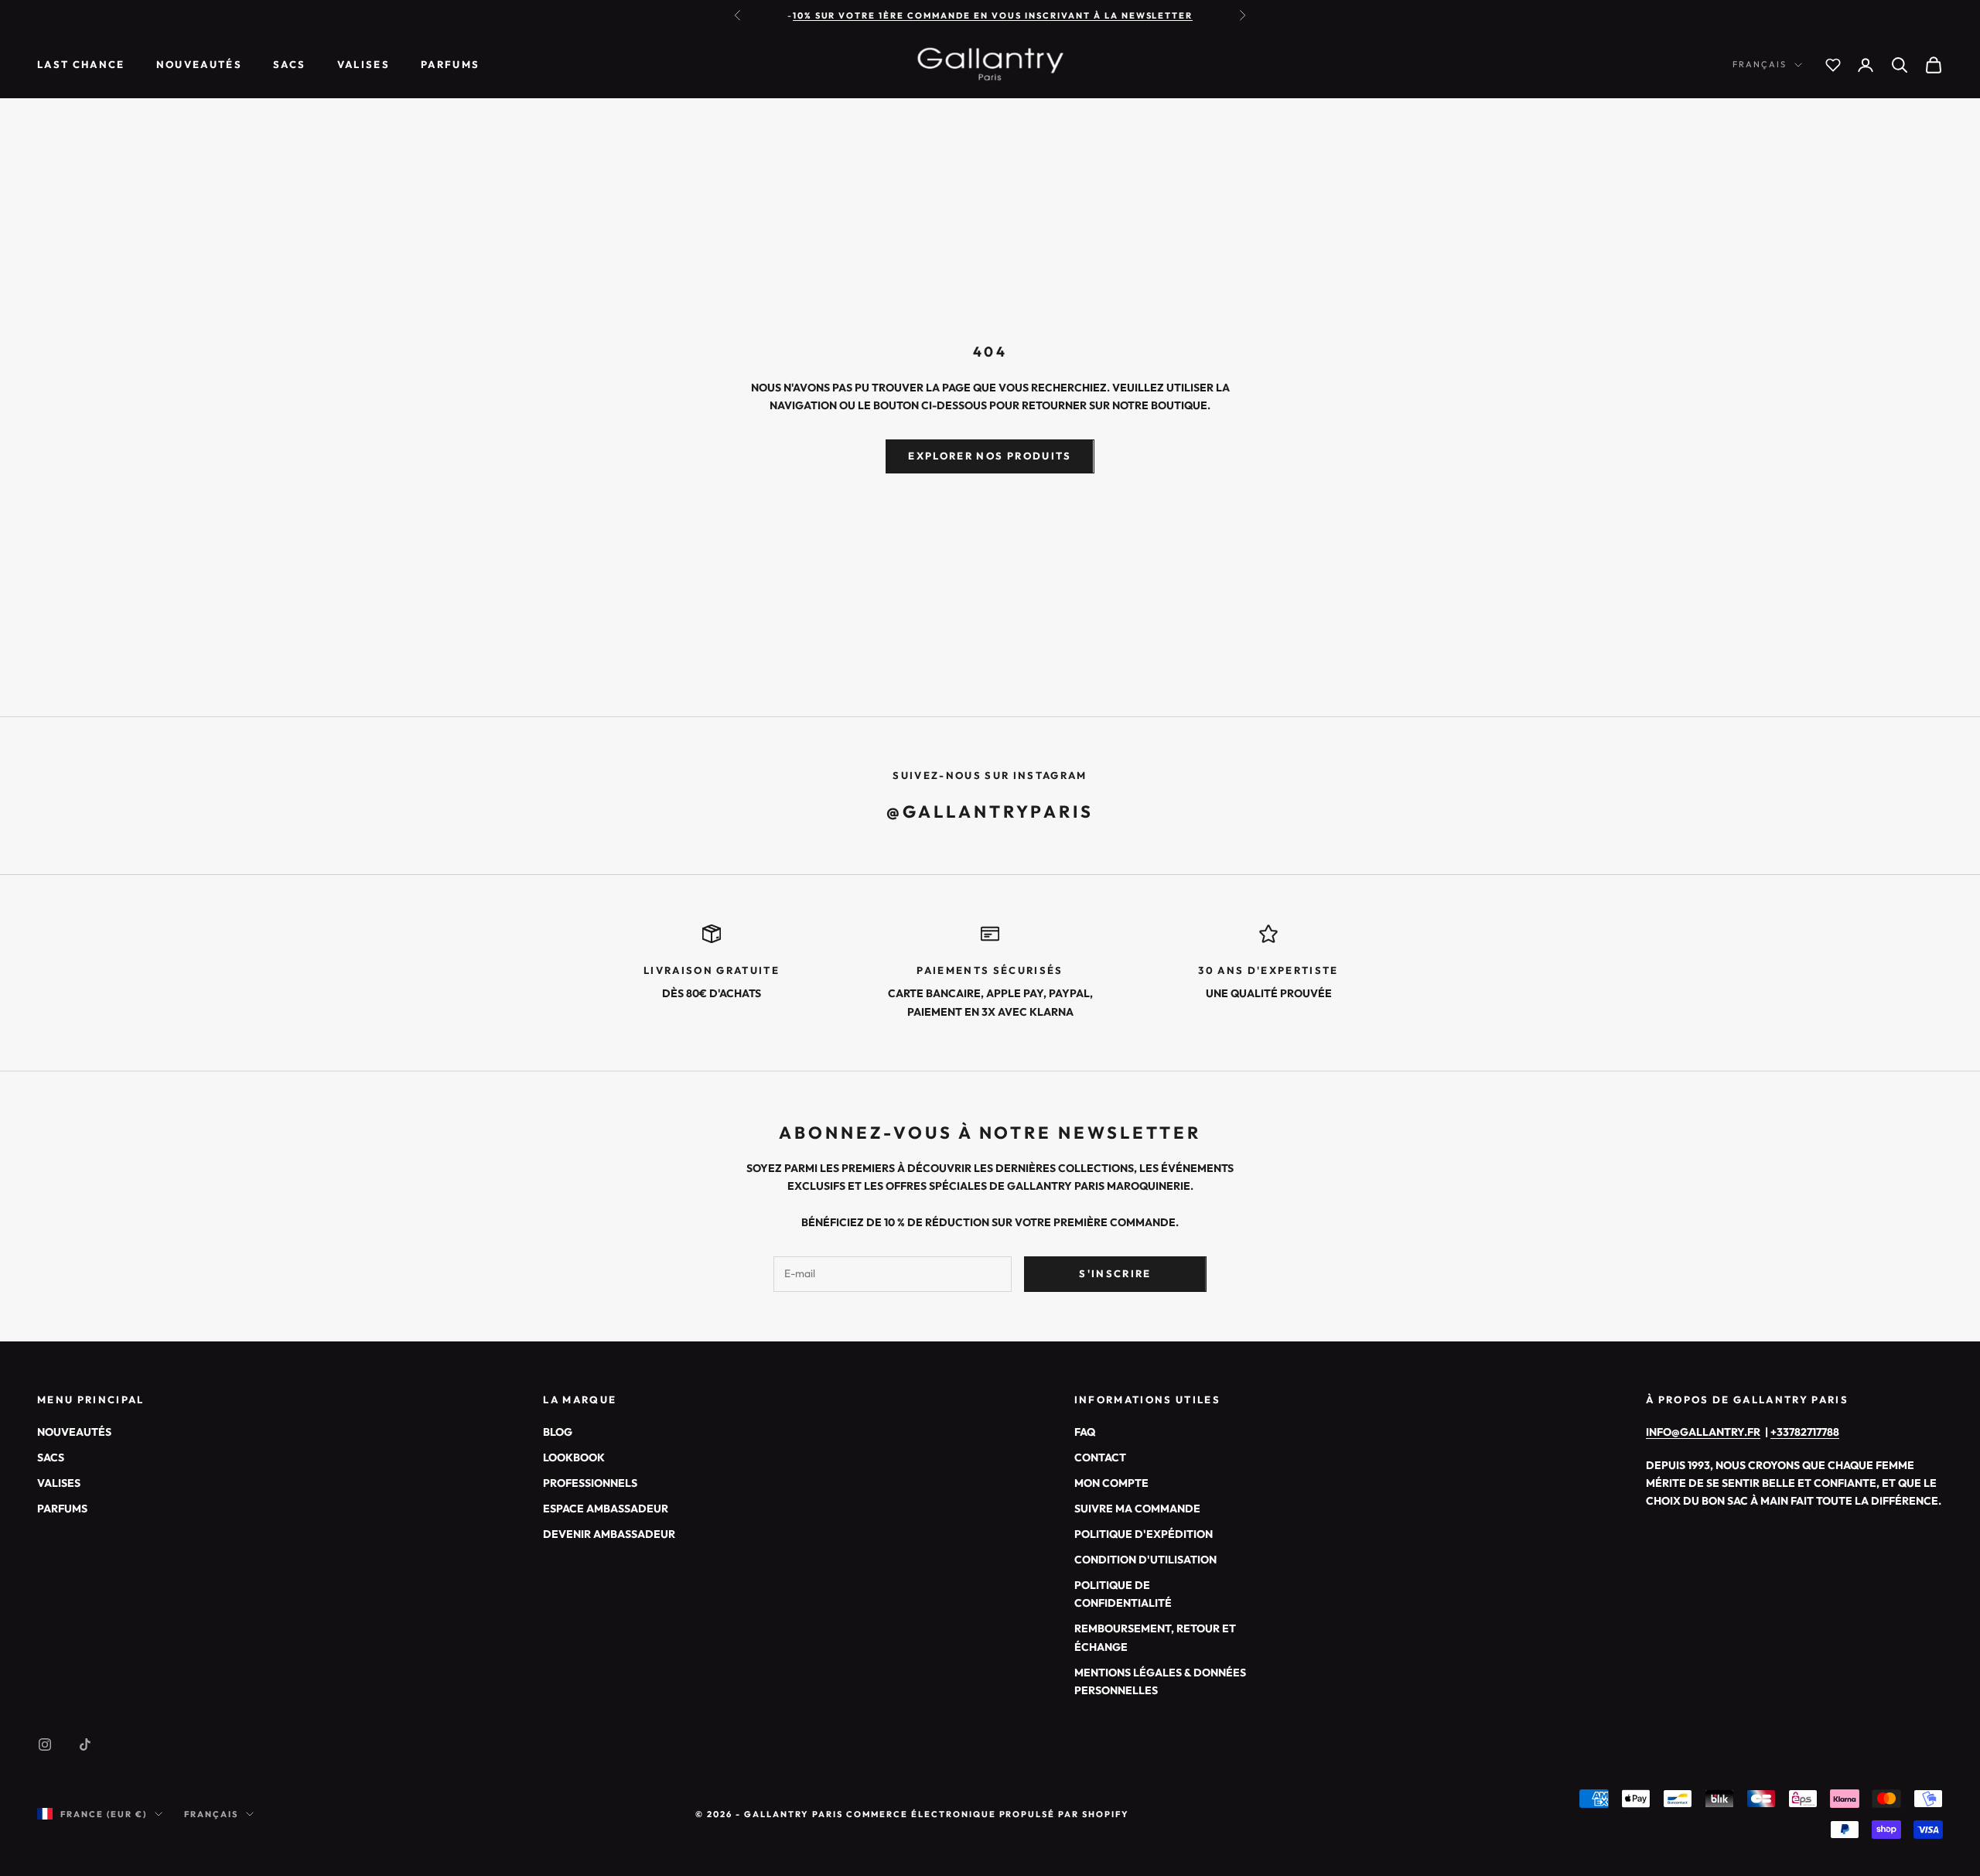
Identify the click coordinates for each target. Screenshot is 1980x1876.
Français (1760, 65)
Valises (364, 65)
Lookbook (574, 1457)
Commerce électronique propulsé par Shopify (988, 1814)
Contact (1100, 1457)
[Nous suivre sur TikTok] (85, 1744)
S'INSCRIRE (1115, 1273)
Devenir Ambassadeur (609, 1534)
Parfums (450, 65)
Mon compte (1111, 1483)
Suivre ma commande (1137, 1509)
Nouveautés (199, 65)
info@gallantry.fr (1703, 1432)
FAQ (1085, 1432)
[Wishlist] (1833, 65)
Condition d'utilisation (1145, 1560)
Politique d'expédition (1144, 1534)
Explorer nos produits (990, 456)
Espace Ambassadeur (606, 1509)
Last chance (81, 65)
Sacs (289, 65)
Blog (558, 1432)
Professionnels (590, 1483)
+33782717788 (1805, 1432)
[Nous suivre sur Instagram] (45, 1744)
